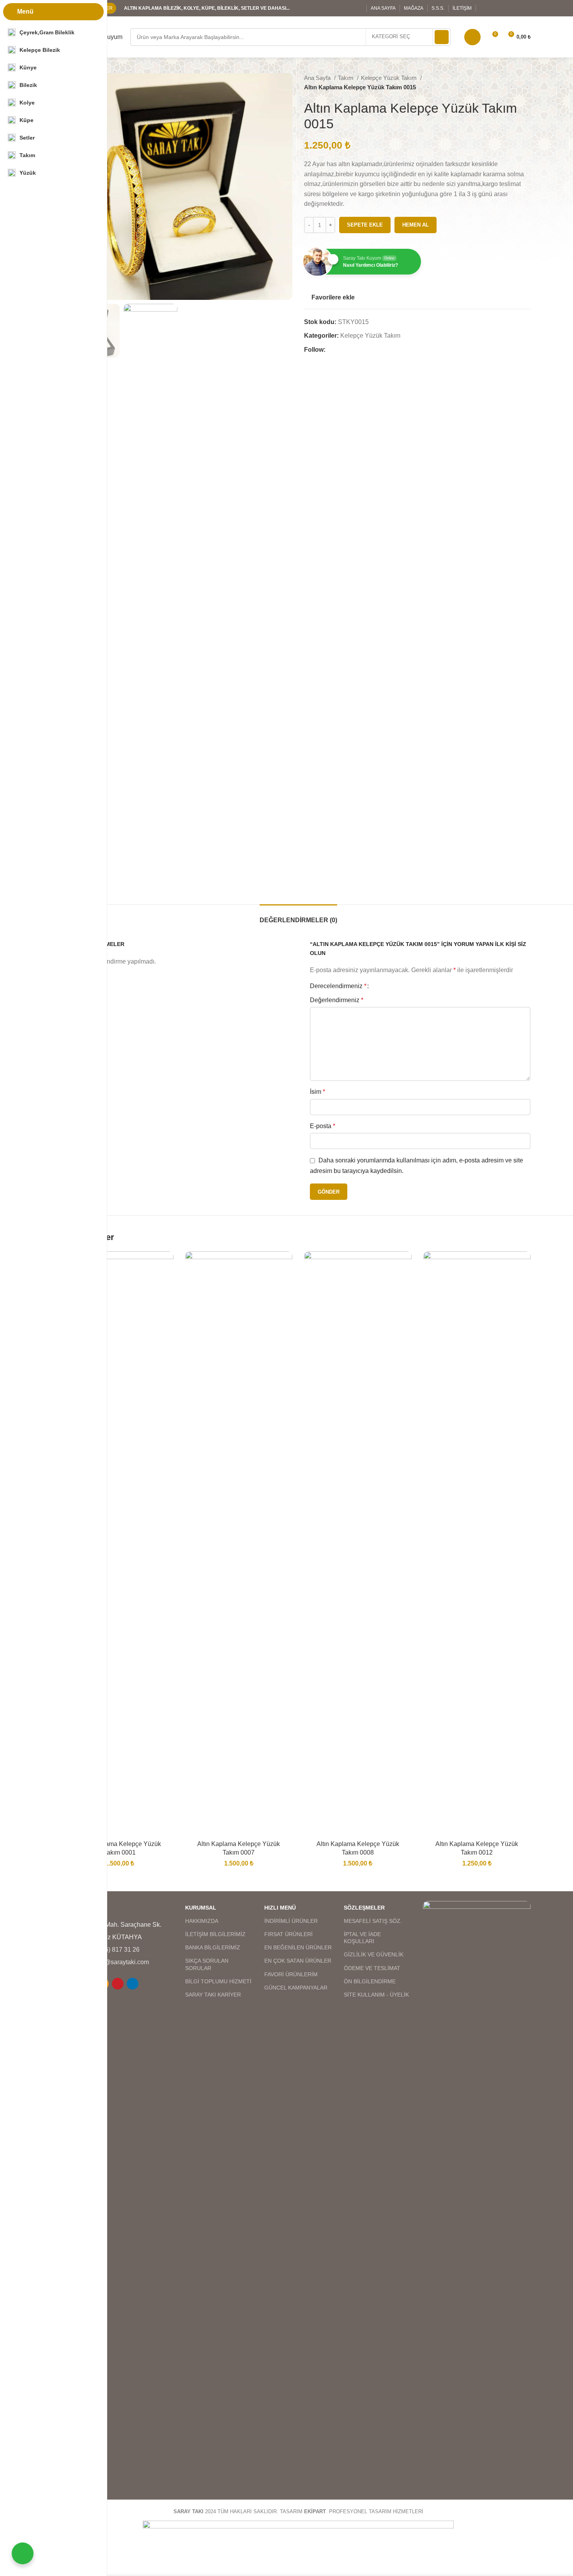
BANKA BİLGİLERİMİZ (213, 1947)
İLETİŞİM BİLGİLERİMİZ (215, 1934)
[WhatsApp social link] (525, 8)
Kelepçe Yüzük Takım (390, 78)
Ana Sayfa (318, 78)
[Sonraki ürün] (527, 83)
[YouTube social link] (515, 8)
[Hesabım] (472, 37)
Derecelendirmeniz (338, 986)
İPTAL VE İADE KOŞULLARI (362, 1938)
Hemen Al (416, 225)
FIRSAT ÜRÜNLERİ (288, 1934)
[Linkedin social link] (133, 1984)
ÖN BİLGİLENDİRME (370, 1981)
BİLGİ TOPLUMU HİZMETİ (218, 1981)
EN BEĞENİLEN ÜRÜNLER (298, 1947)
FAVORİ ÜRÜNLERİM (291, 1974)
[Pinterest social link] (118, 1984)
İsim (317, 1092)
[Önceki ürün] (511, 83)
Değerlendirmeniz (337, 1000)
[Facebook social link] (485, 8)
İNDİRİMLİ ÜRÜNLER (291, 1921)
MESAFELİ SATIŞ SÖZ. (373, 1921)
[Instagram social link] (505, 8)
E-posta (323, 1126)
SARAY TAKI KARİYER (213, 1995)
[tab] (298, 916)
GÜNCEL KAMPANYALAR (296, 1988)
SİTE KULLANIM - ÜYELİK (376, 1995)
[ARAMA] (442, 37)
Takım (347, 78)
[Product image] (120, 1544)
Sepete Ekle (365, 225)
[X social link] (495, 8)
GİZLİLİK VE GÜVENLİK (374, 1954)
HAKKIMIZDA (202, 1921)
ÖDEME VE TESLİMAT (372, 1968)
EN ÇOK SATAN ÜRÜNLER (298, 1961)
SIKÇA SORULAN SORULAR (207, 1964)
